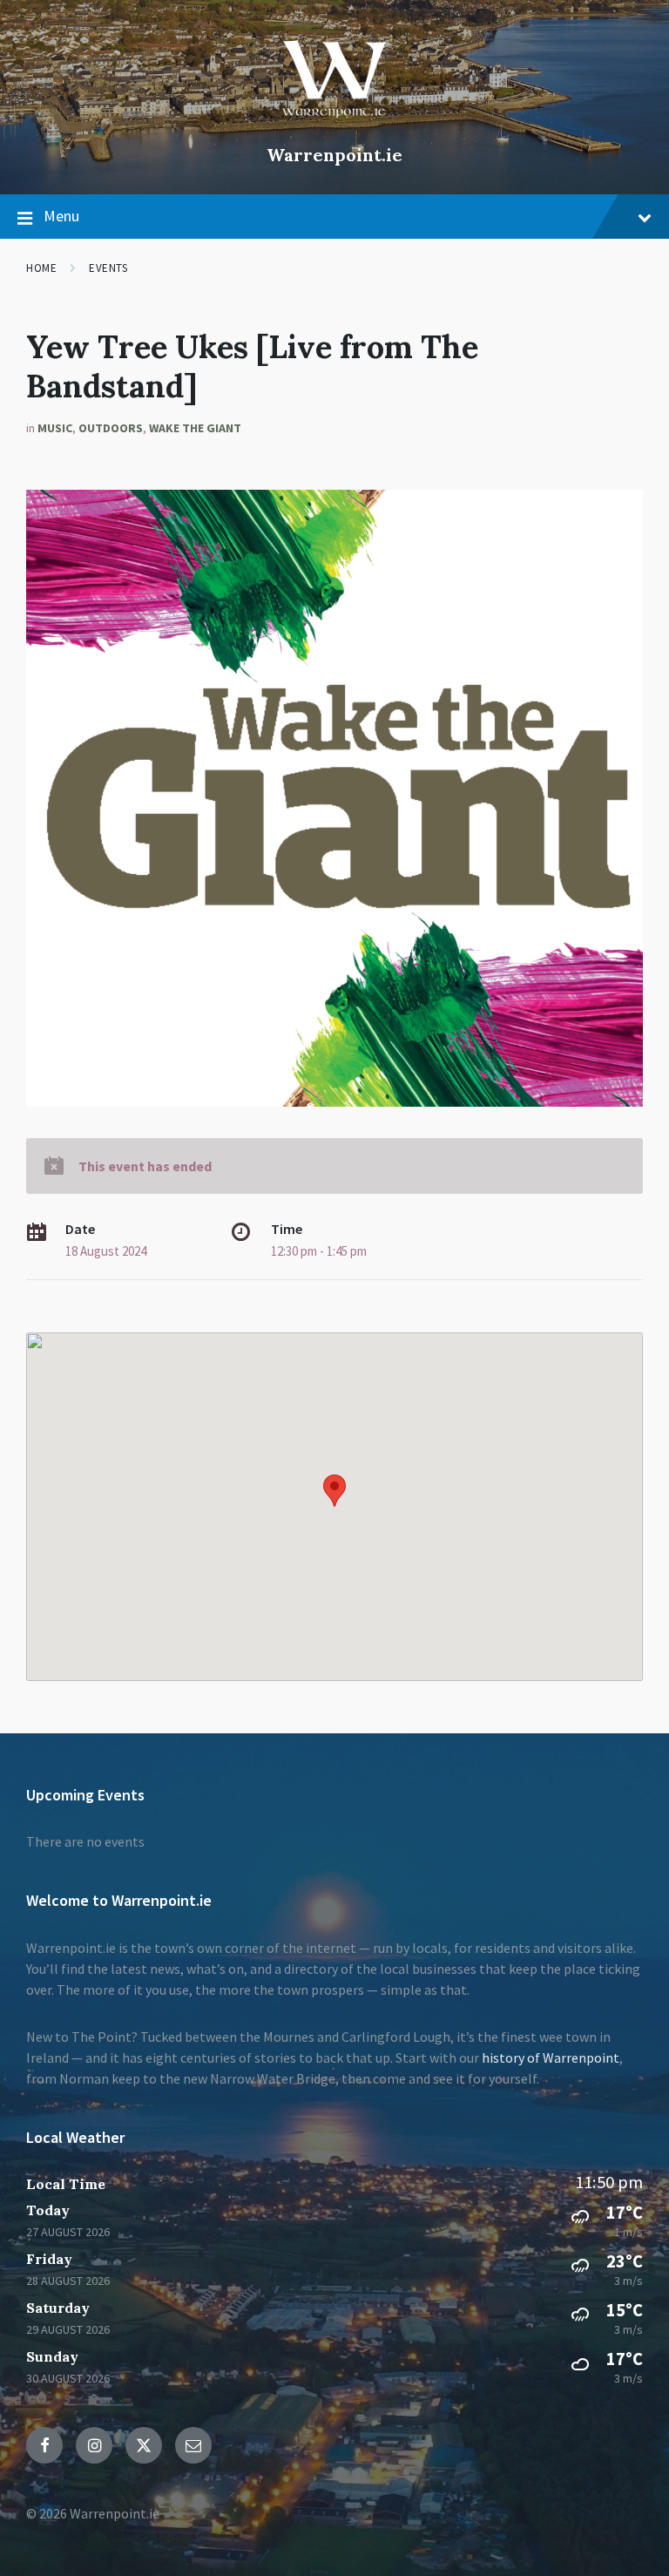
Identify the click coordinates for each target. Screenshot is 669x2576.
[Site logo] (334, 125)
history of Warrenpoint (551, 2057)
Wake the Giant (195, 428)
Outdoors (111, 428)
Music (55, 428)
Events (108, 268)
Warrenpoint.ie (334, 155)
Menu (61, 216)
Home (41, 268)
